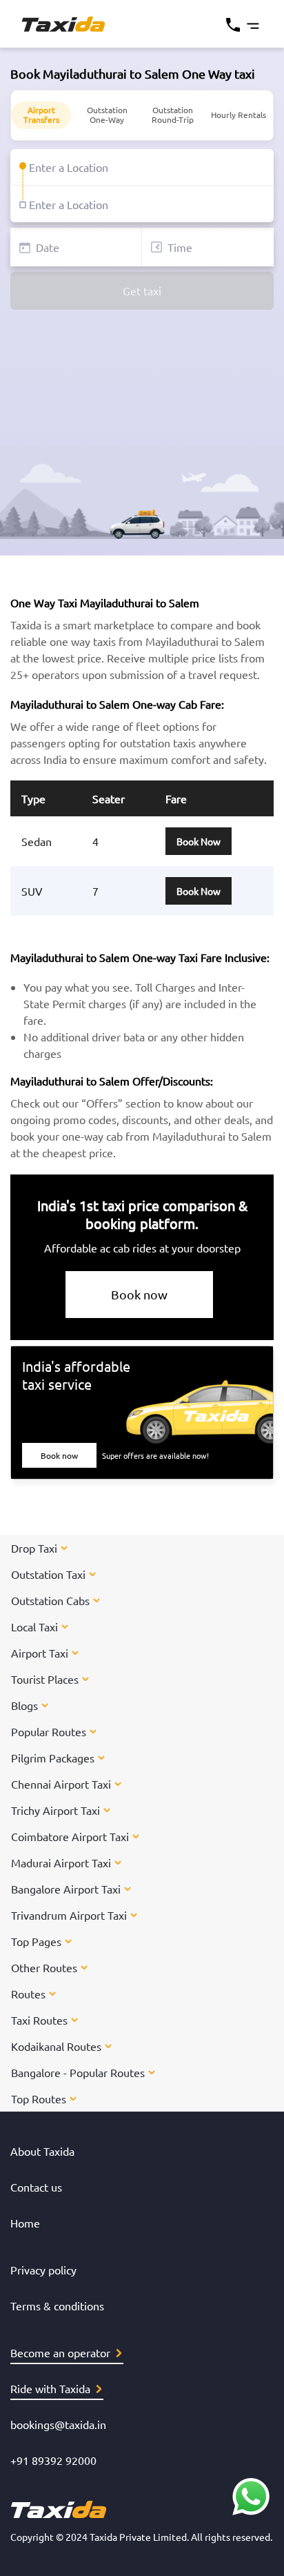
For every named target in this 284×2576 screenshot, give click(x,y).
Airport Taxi (40, 1653)
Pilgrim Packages (53, 1758)
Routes (28, 1994)
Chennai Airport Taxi (61, 1784)
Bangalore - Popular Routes (78, 2072)
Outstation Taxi (48, 1574)
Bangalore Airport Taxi (66, 1889)
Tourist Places (45, 1679)
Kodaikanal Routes (56, 2046)
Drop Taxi (34, 1548)
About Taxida (42, 2151)
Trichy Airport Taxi (55, 1810)
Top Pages (36, 1941)
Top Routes (39, 2098)
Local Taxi (34, 1626)
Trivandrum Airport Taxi (69, 1915)
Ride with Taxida (50, 2388)
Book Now (199, 841)
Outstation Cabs (50, 1600)
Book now (139, 1294)
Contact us (36, 2187)
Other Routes (44, 1967)
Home (25, 2223)
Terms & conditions (57, 2305)
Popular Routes (49, 1731)
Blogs (24, 1705)
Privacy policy (43, 2270)
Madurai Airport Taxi (61, 1862)
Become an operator (60, 2352)
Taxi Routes (39, 2020)
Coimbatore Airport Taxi (70, 1836)
